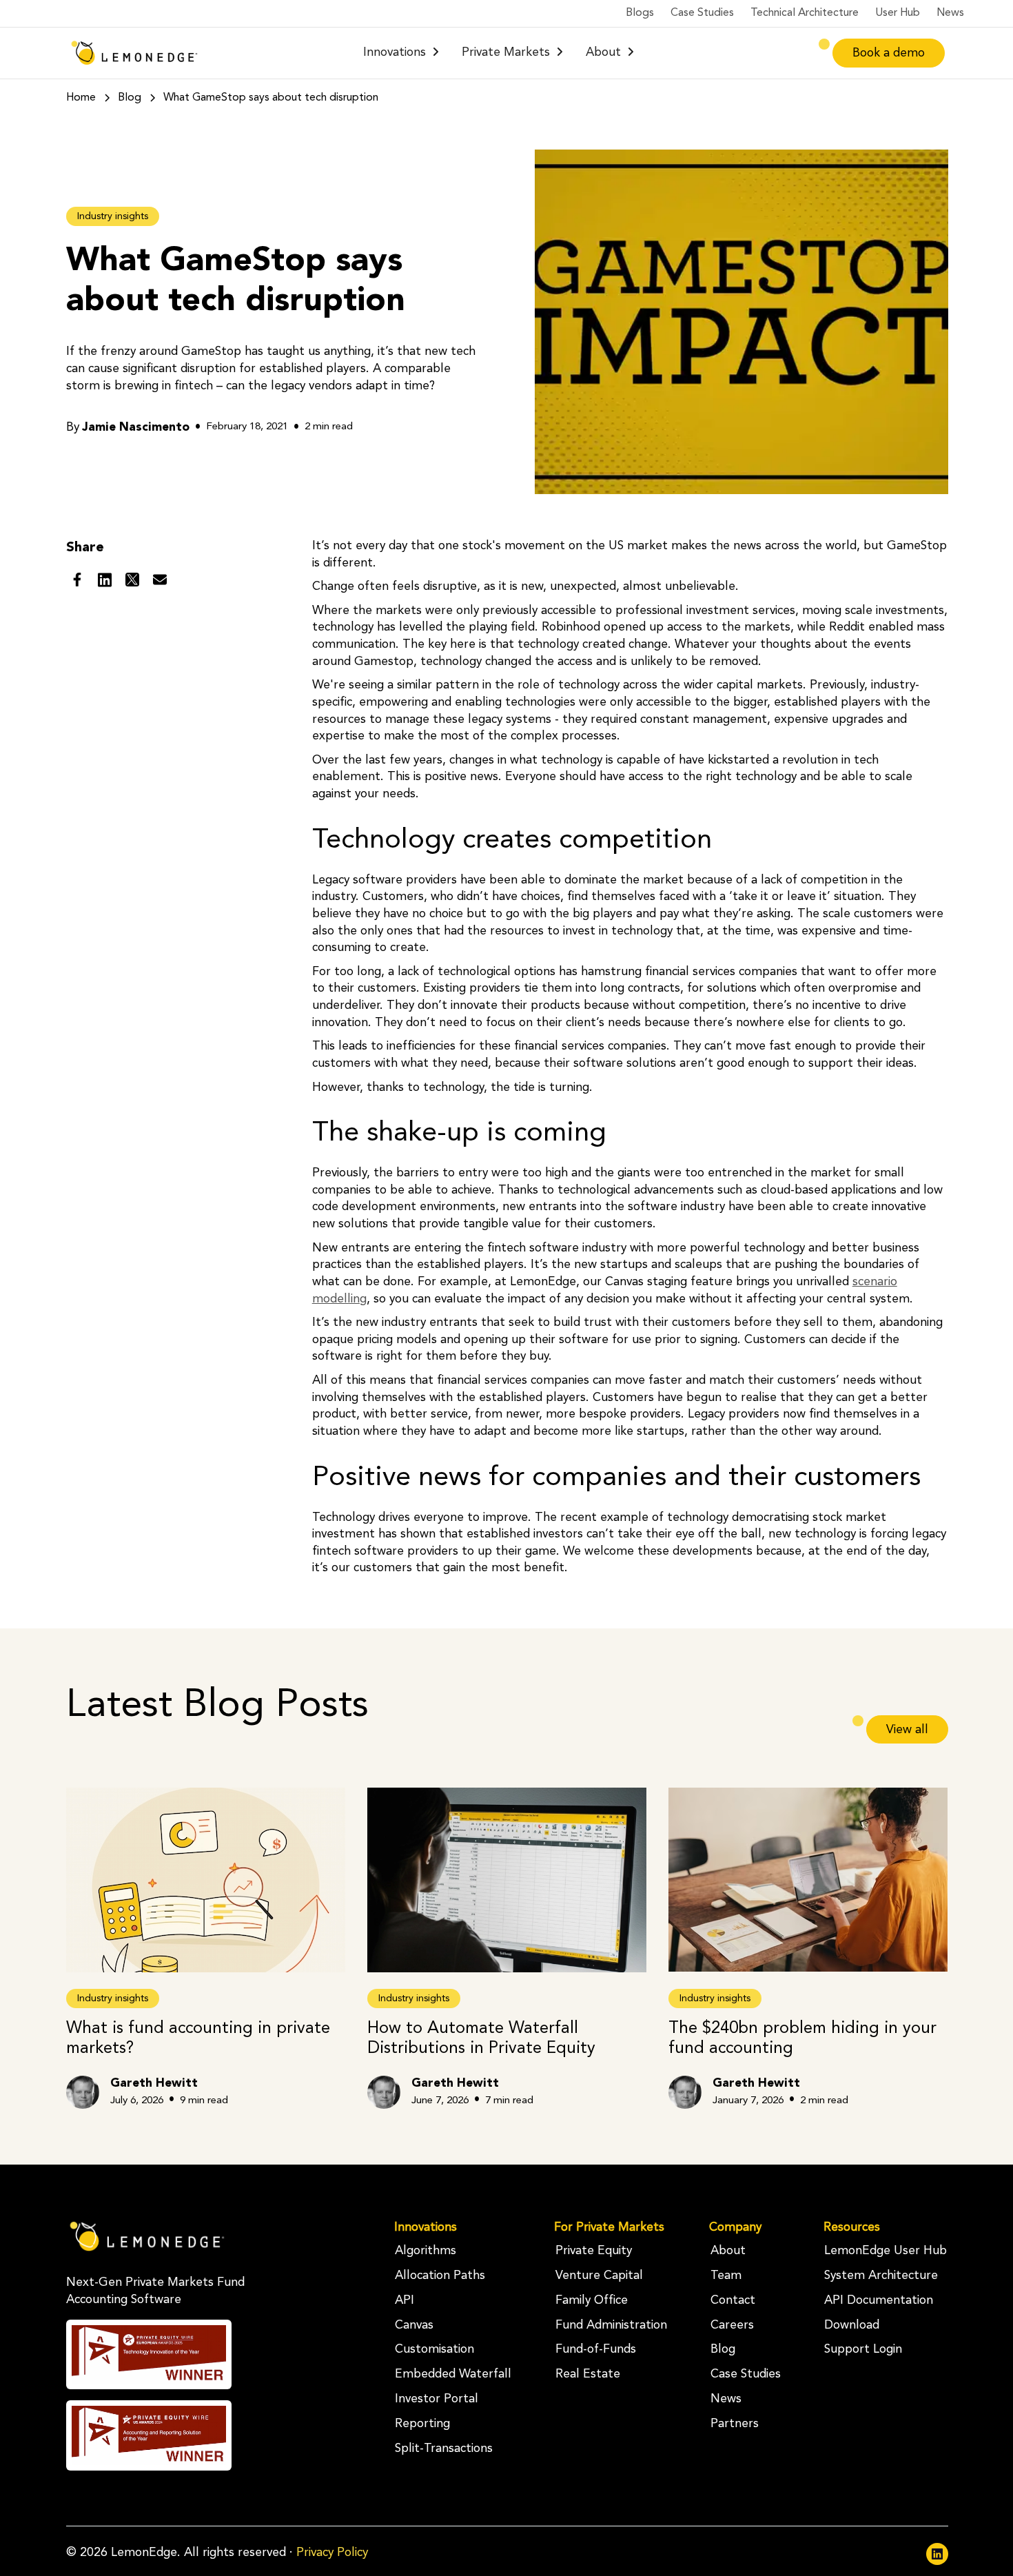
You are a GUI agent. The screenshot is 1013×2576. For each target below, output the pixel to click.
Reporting (422, 2424)
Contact (733, 2301)
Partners (735, 2424)
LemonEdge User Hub (886, 2251)
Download (852, 2325)
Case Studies (702, 13)
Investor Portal (437, 2399)
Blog (723, 2350)
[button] (401, 53)
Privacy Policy (332, 2553)
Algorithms (426, 2251)
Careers (732, 2325)
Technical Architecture (805, 13)
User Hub (898, 13)
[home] (134, 53)
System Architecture (881, 2276)
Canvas (414, 2325)
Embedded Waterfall (453, 2374)
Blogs (640, 13)
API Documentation (879, 2301)
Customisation (434, 2350)
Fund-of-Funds (596, 2350)
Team (726, 2276)
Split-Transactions (444, 2449)
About (728, 2251)
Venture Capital (599, 2276)
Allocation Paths (440, 2276)
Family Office (592, 2301)
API (405, 2301)
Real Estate (588, 2374)
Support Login (863, 2350)
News (950, 13)
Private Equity (594, 2251)
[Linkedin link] (937, 2554)
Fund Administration (611, 2325)
